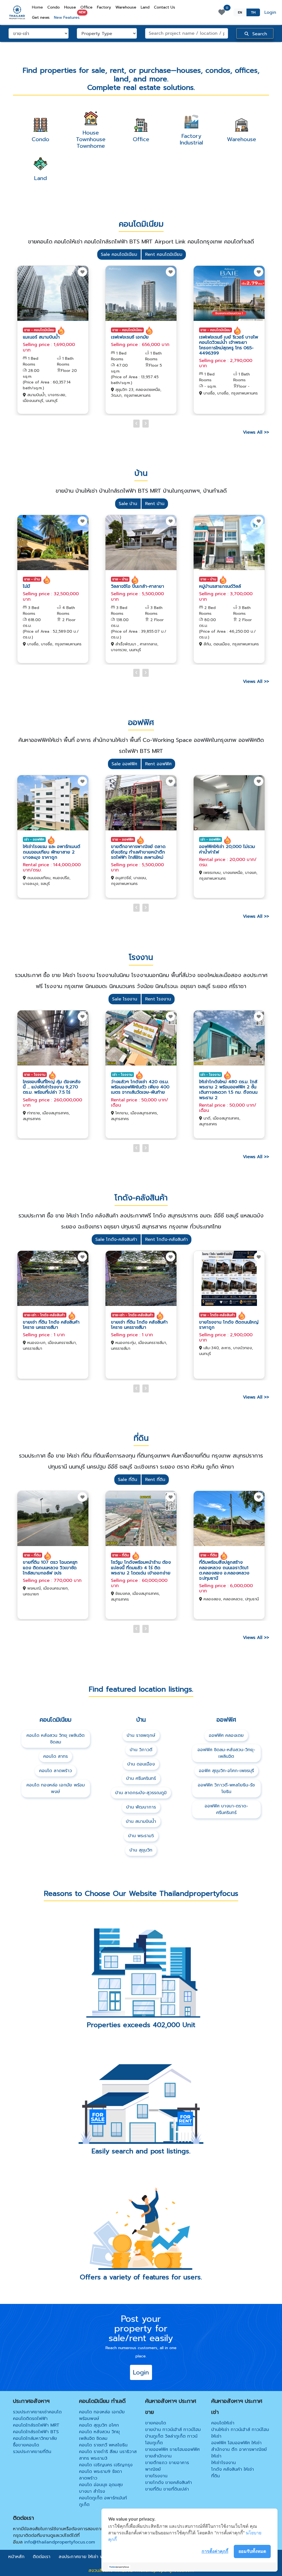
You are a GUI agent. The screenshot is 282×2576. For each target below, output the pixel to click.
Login (270, 12)
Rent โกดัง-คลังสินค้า (166, 1239)
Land (145, 7)
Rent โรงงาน (158, 999)
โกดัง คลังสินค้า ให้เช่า (233, 2469)
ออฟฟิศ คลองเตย (226, 1735)
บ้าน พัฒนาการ (141, 1807)
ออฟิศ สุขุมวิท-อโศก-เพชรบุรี (226, 1771)
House (70, 7)
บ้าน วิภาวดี (141, 1750)
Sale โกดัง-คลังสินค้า (116, 1239)
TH (253, 12)
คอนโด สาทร (55, 1756)
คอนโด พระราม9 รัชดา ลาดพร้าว (101, 2475)
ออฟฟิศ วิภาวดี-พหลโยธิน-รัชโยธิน (226, 1788)
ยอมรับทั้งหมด (252, 2551)
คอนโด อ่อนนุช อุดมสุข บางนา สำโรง (101, 2488)
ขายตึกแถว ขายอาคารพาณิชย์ (167, 2466)
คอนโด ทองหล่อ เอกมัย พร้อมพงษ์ (56, 1788)
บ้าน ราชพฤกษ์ (141, 1735)
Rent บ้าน (155, 504)
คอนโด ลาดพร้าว (55, 1771)
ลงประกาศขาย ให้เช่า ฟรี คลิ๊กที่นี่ (90, 2557)
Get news (41, 18)
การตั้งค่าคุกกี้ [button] (215, 2551)
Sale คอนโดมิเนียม (119, 254)
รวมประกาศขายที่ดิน (32, 2452)
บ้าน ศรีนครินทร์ (141, 1778)
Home (39, 7)
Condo (54, 7)
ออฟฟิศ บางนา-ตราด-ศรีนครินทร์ (226, 1809)
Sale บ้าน (128, 504)
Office (86, 7)
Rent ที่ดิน (155, 1480)
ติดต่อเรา (42, 2557)
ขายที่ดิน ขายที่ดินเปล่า (167, 2489)
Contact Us (165, 7)
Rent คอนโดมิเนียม (164, 254)
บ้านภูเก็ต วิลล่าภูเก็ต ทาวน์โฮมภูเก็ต (171, 2440)
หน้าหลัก (16, 2557)
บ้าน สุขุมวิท (141, 1850)
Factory (104, 7)
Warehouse (126, 7)
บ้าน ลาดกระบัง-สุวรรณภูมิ (141, 1793)
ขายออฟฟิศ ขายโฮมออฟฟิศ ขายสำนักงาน (172, 2453)
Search (259, 34)
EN (240, 12)
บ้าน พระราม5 (141, 1836)
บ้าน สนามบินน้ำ (141, 1821)
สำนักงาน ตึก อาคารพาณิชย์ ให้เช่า (239, 2453)
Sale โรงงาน (125, 999)
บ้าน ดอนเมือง (141, 1764)
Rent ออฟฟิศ (158, 764)
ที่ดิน (215, 2476)
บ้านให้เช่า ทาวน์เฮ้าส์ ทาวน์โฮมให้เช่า (240, 2433)
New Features (68, 16)
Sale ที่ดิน (128, 1480)
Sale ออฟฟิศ (124, 764)
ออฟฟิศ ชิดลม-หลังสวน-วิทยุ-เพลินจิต (226, 1753)
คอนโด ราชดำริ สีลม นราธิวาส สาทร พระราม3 (108, 2455)
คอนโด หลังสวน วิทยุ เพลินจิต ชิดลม (55, 1739)
